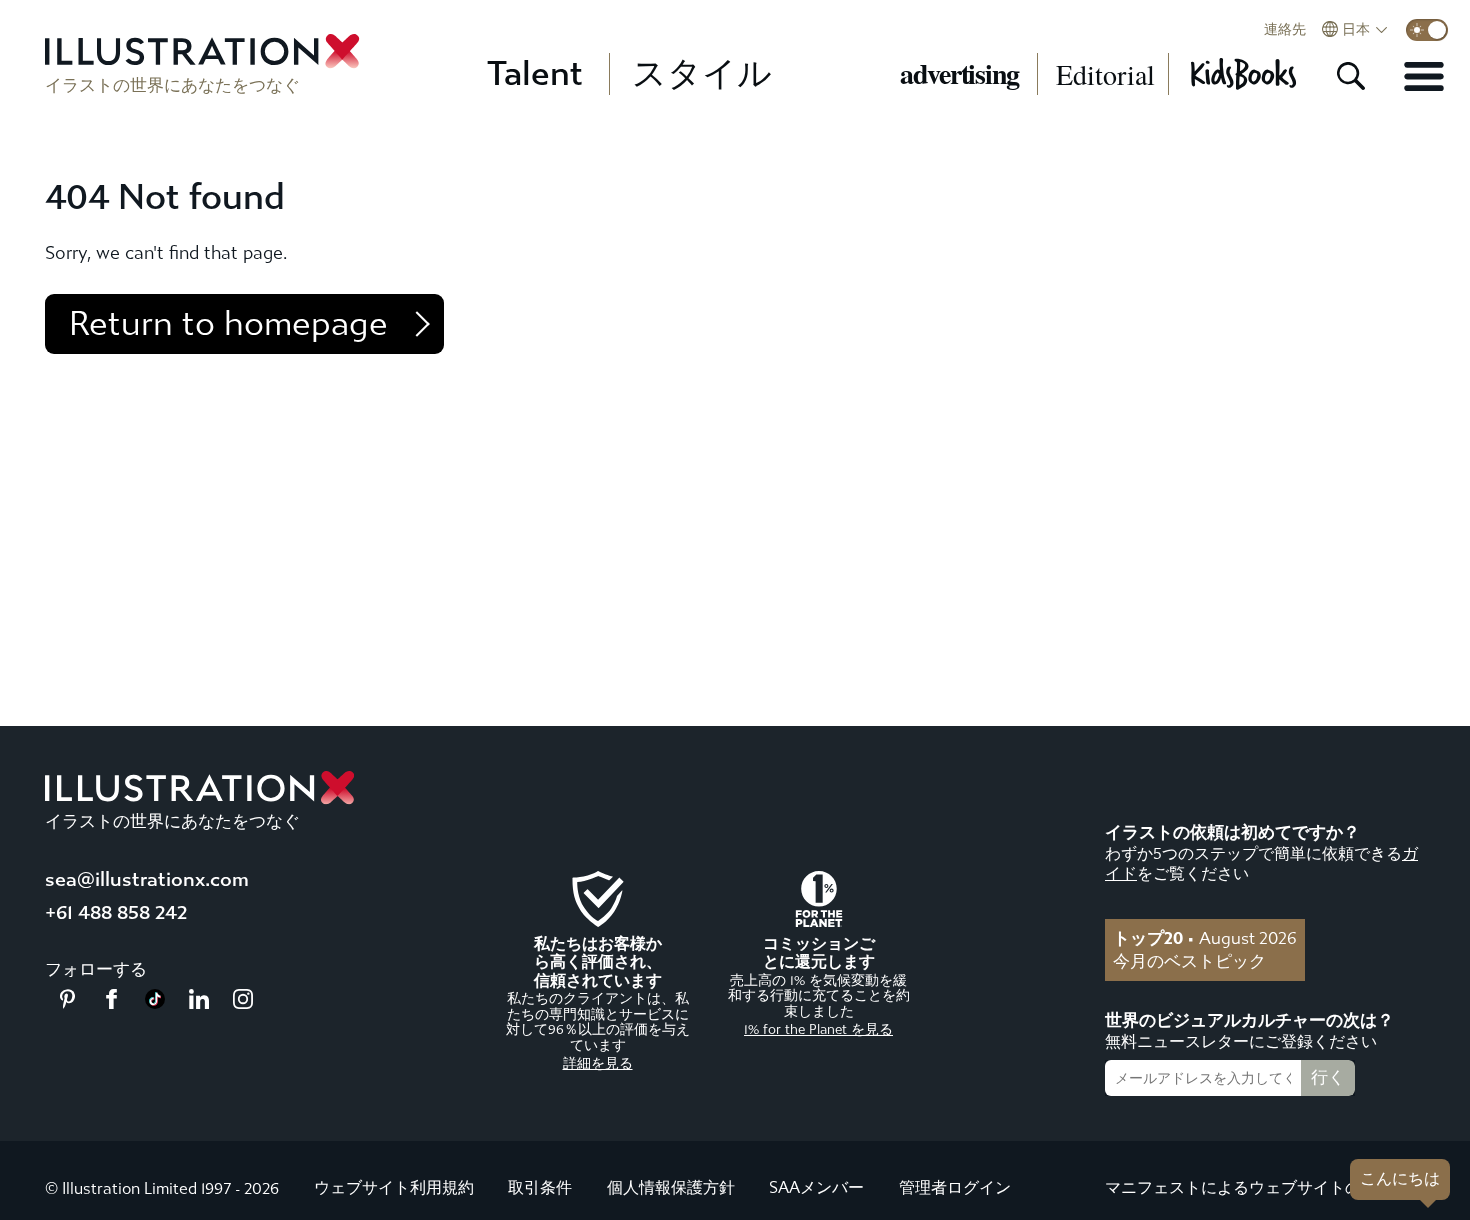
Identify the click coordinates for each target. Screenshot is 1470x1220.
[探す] (1351, 76)
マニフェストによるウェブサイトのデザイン (1265, 1187)
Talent (535, 74)
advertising (959, 74)
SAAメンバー (816, 1187)
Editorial (1105, 74)
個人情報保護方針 (671, 1187)
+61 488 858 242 (116, 912)
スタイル (702, 74)
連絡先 (1285, 30)
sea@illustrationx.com (147, 879)
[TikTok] (155, 1003)
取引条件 (540, 1187)
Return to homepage (228, 324)
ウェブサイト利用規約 (394, 1187)
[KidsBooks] (1242, 74)
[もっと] (1424, 76)
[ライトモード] (1427, 30)
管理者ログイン (955, 1187)
